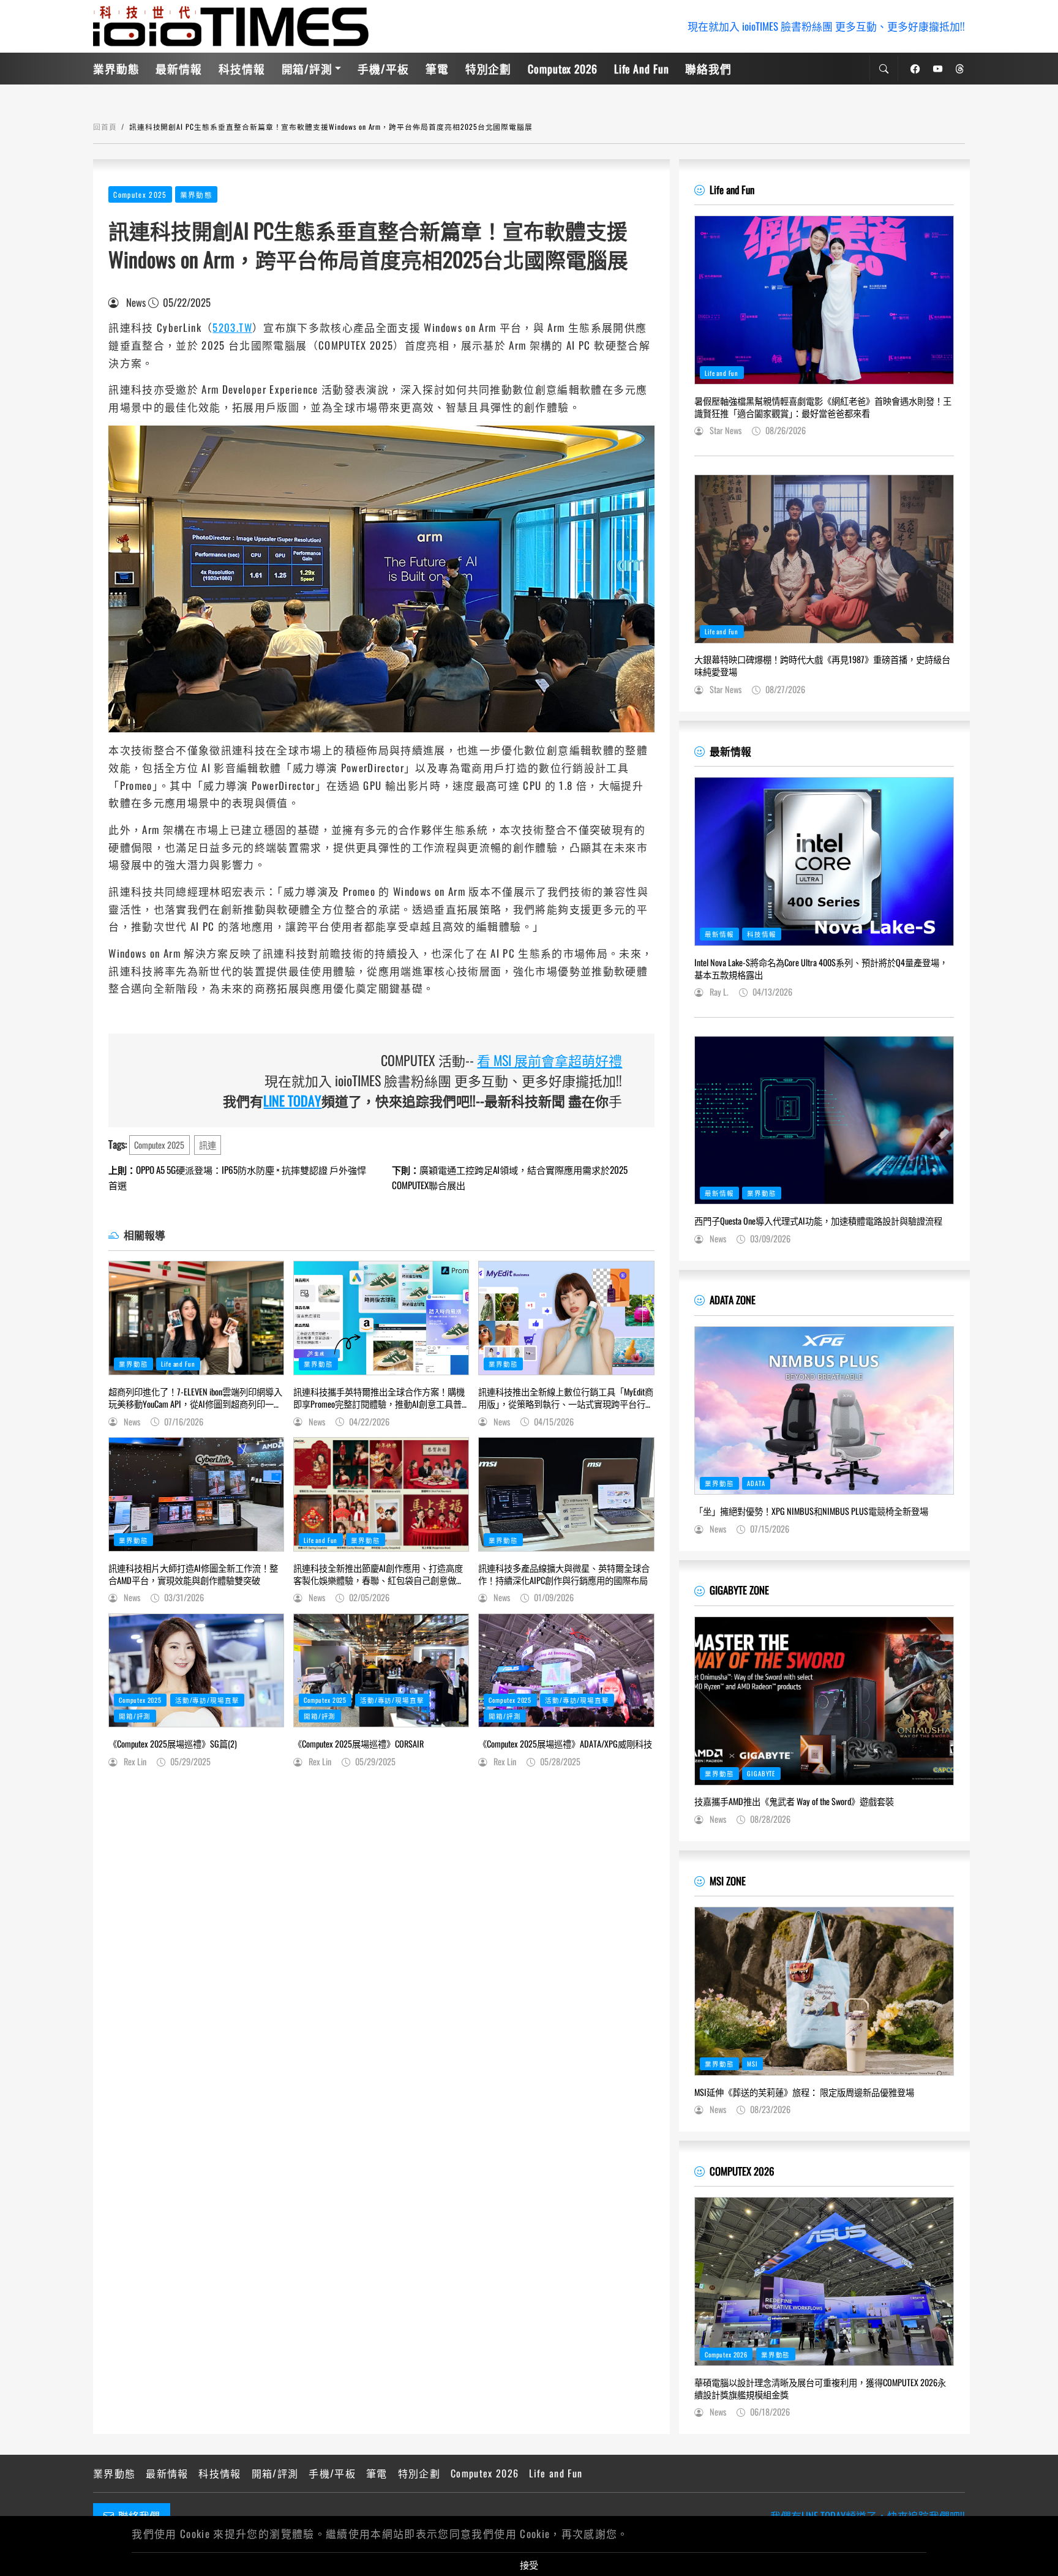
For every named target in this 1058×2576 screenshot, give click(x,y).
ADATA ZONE (733, 1300)
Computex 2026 (563, 69)
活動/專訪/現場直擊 (207, 1700)
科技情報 (242, 69)
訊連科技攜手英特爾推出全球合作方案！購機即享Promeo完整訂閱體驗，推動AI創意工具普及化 (379, 1398)
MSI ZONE (728, 1881)
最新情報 (179, 69)
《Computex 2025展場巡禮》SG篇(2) (173, 1744)
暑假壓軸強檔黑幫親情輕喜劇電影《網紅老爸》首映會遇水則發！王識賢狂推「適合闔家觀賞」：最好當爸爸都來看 (823, 407)
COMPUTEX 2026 (742, 2171)
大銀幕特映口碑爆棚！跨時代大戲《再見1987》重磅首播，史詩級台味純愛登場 (822, 666)
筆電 (437, 69)
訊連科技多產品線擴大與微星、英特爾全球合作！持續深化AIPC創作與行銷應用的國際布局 (564, 1574)
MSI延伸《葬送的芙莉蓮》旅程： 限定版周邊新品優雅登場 (804, 2092)
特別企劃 (489, 69)
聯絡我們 (708, 69)
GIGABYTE (761, 1773)
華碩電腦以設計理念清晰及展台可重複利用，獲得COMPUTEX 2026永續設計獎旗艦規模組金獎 (820, 2389)
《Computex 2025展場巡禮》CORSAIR (358, 1744)
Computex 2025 (140, 194)
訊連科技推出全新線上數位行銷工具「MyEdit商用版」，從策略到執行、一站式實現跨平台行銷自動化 (566, 1398)
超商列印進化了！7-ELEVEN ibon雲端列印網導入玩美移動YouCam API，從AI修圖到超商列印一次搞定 (195, 1398)
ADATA (756, 1483)
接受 (529, 2564)
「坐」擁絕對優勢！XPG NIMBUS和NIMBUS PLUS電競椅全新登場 (811, 1511)
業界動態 (116, 69)
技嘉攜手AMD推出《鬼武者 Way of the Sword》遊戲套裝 (794, 1801)
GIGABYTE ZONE (739, 1590)
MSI (752, 2063)
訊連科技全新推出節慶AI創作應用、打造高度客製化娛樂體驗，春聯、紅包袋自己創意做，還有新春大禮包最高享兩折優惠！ (379, 1574)
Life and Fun (642, 69)
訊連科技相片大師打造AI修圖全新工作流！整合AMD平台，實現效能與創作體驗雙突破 (193, 1574)
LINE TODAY (292, 1100)
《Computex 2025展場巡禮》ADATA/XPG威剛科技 (565, 1744)
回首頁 (105, 126)
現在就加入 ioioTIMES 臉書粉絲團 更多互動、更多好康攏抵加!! (826, 26)
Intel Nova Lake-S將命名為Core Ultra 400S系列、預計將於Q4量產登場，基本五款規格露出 (821, 969)
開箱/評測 (307, 69)
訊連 (208, 1145)
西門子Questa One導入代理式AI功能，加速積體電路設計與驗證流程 (818, 1221)
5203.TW (232, 327)
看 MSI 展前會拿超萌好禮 (550, 1060)
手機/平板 (383, 69)
